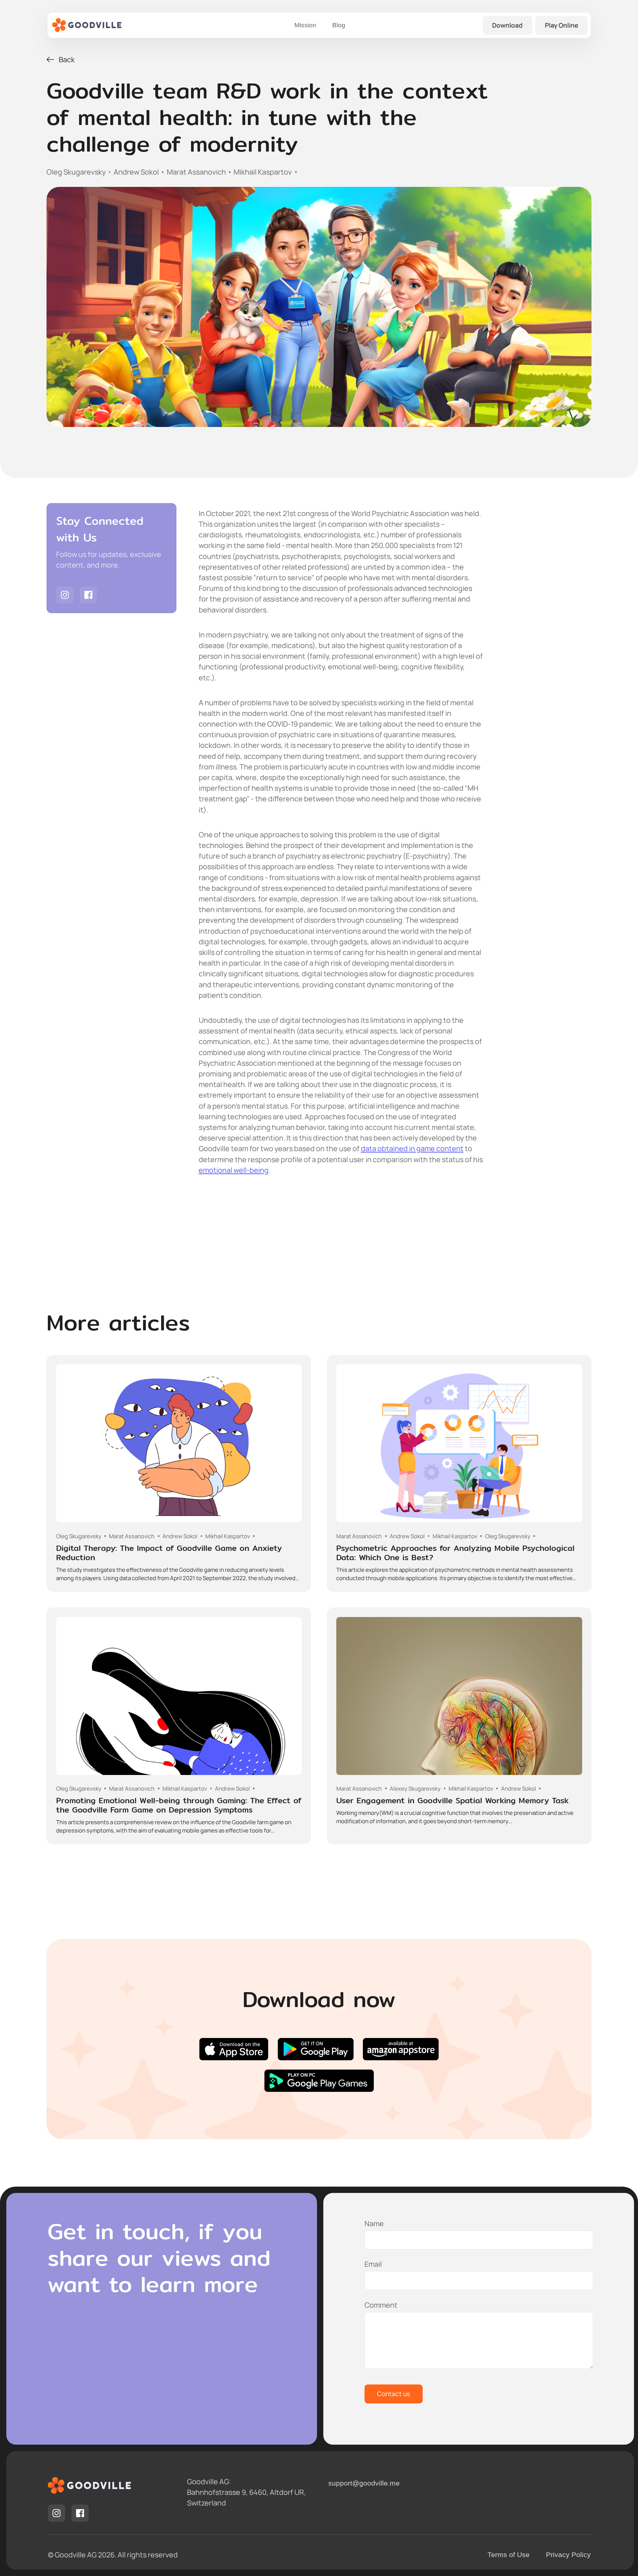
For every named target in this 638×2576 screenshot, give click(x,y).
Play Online (562, 25)
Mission (305, 25)
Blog (339, 25)
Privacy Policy (568, 2555)
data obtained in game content (412, 1148)
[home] (87, 25)
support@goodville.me (364, 2483)
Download (507, 25)
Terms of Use (509, 2555)
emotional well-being (234, 1170)
